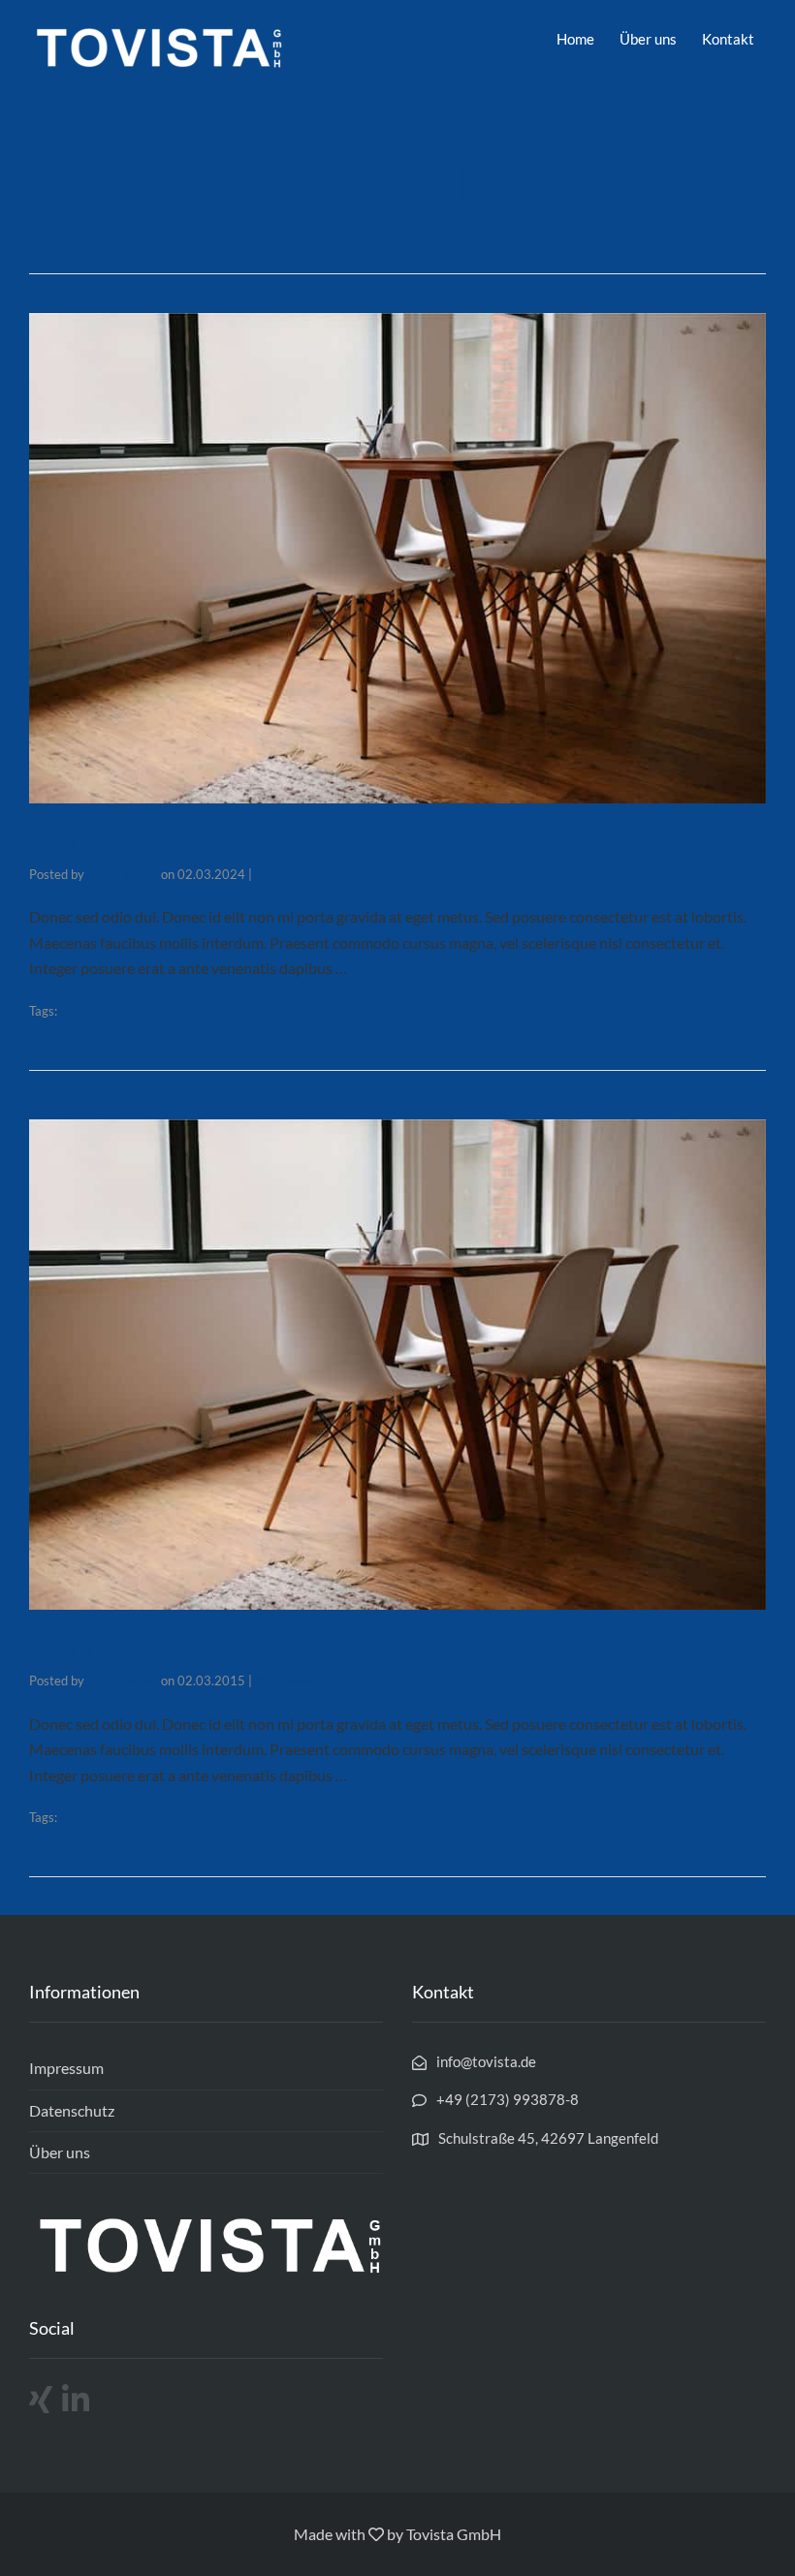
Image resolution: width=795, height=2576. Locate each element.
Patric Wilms (123, 874)
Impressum (66, 2068)
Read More (387, 968)
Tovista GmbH (454, 2534)
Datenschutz (72, 2110)
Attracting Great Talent (175, 838)
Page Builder (95, 1011)
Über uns (648, 39)
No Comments (295, 874)
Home (575, 39)
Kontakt (728, 39)
